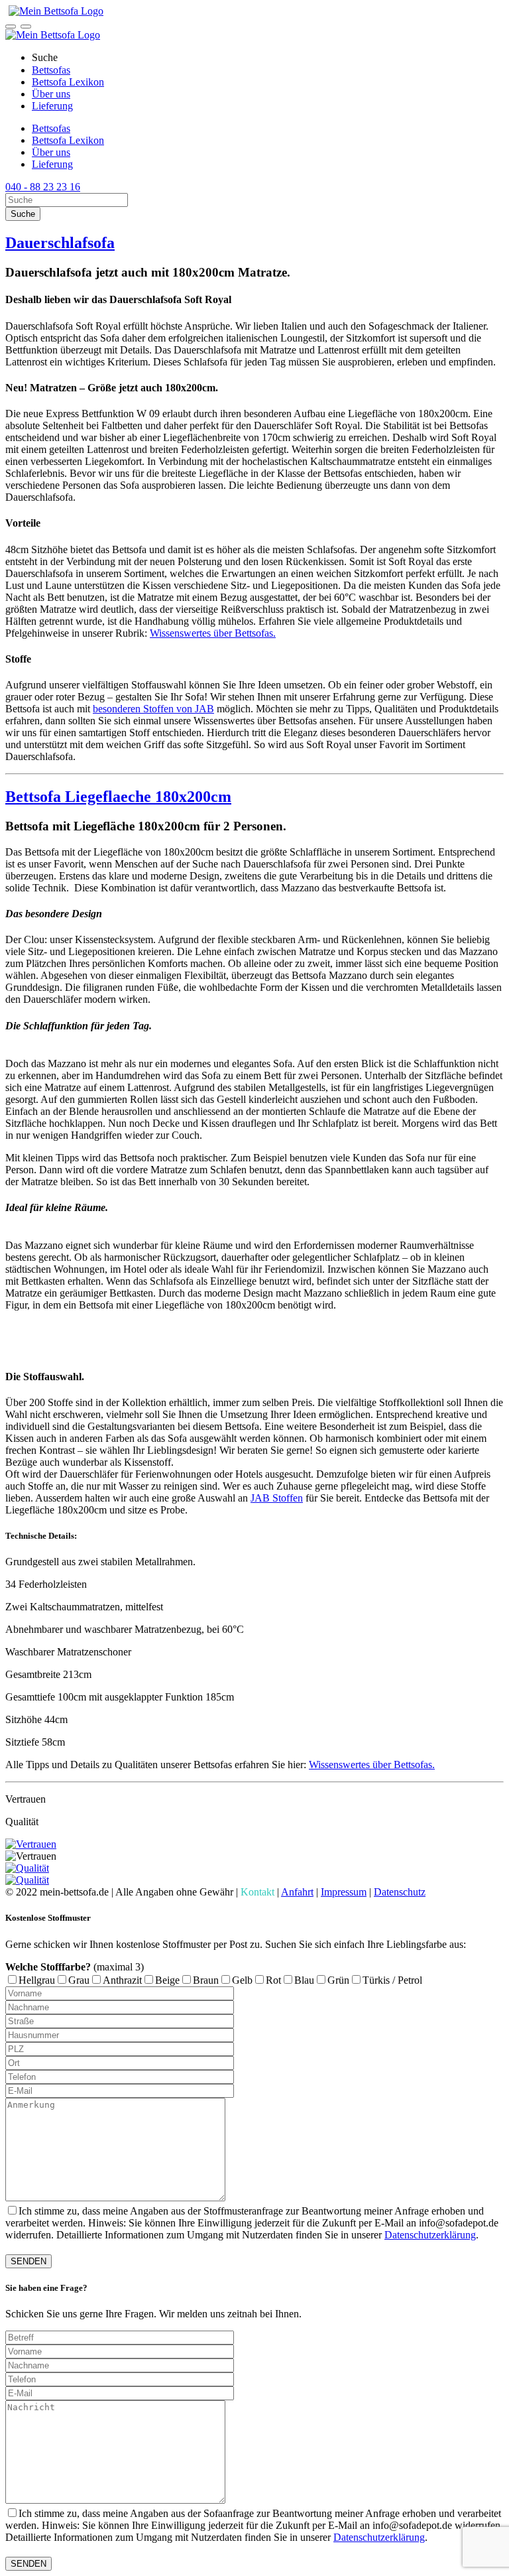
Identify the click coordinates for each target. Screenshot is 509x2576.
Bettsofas (51, 70)
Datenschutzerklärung (430, 2235)
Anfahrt (297, 1892)
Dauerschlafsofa (60, 243)
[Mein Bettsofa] (54, 11)
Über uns (51, 94)
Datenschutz (400, 1892)
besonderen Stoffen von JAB (153, 709)
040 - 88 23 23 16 (43, 187)
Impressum (344, 1892)
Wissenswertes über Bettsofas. (213, 633)
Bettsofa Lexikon (68, 82)
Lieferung (52, 106)
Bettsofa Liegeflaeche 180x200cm (118, 797)
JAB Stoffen (277, 1498)
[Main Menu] (26, 27)
